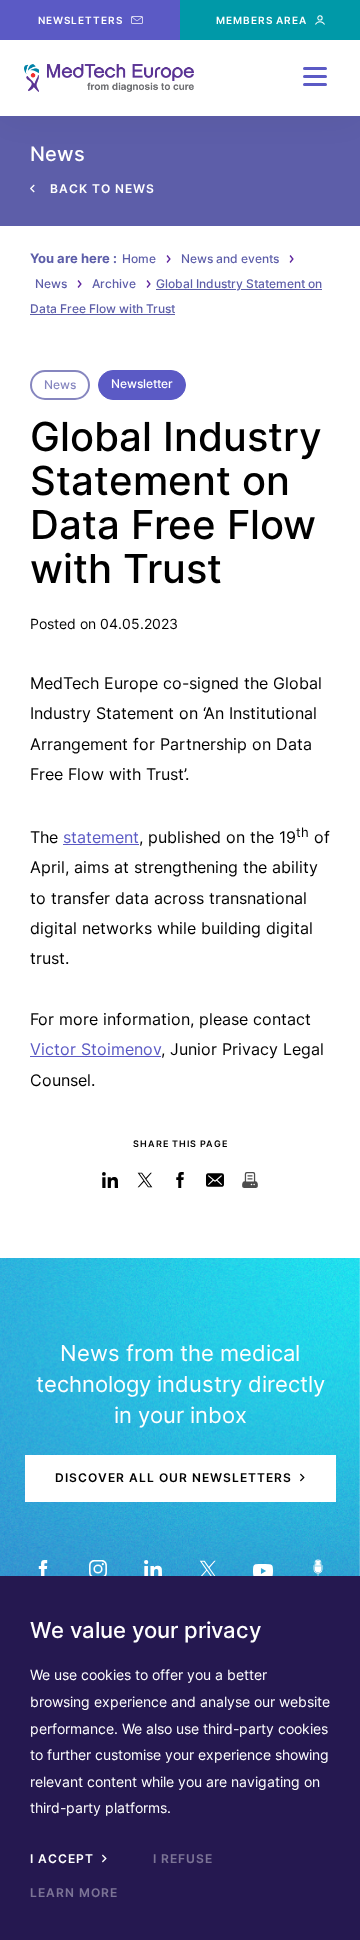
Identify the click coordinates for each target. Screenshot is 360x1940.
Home (139, 258)
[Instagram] (97, 1568)
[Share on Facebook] (180, 1179)
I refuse (183, 1858)
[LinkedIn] (152, 1568)
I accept (64, 1858)
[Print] (250, 1179)
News (51, 283)
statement (101, 837)
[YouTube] (262, 1568)
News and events (230, 258)
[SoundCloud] (317, 1568)
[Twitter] (207, 1568)
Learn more (74, 1892)
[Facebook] (42, 1568)
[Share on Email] (215, 1179)
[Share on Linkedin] (110, 1179)
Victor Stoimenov (95, 1049)
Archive (114, 283)
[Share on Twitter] (145, 1179)
